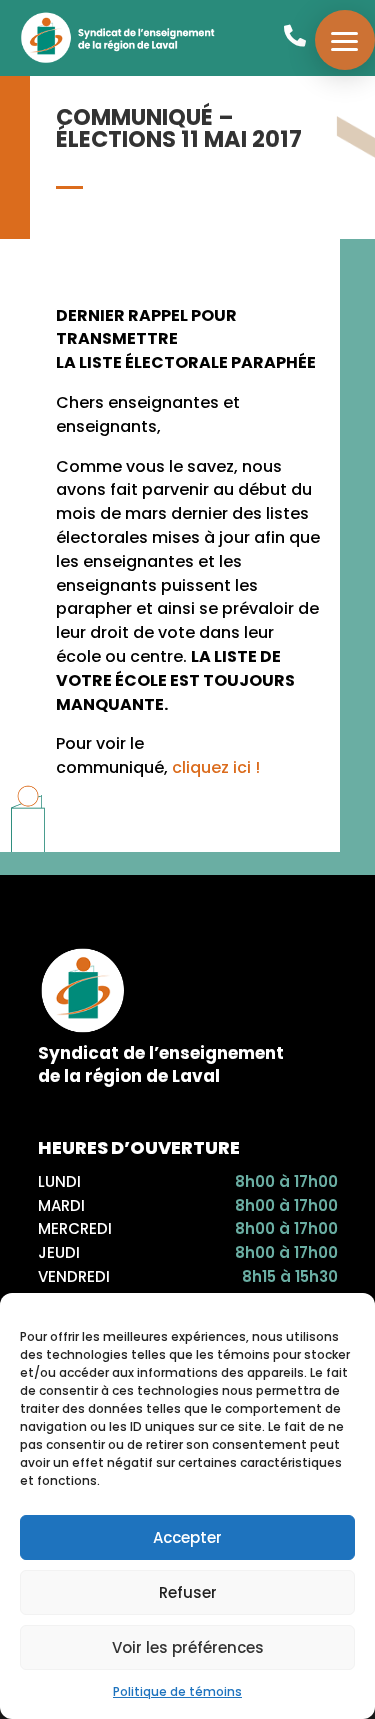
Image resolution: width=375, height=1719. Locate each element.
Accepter (187, 1537)
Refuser (188, 1592)
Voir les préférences (188, 1647)
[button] (345, 40)
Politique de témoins (177, 1691)
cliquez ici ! (216, 767)
